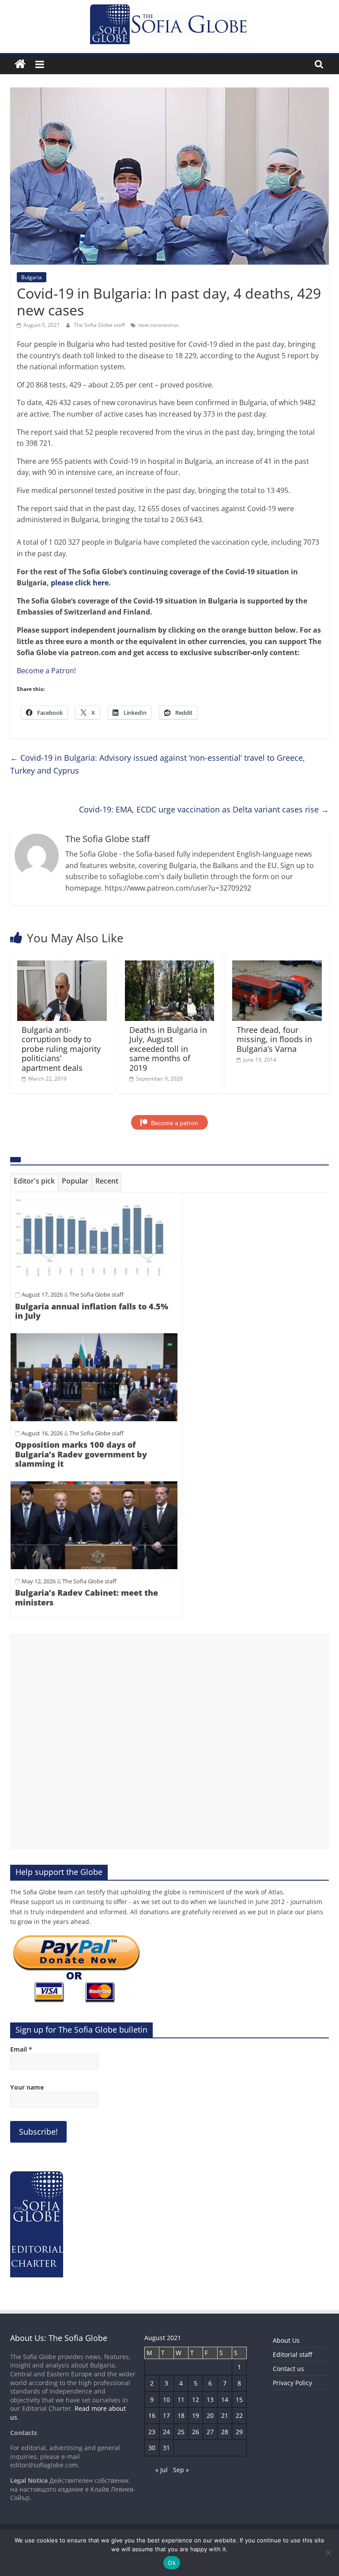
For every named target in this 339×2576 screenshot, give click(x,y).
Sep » (181, 2470)
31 (166, 2448)
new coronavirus (158, 325)
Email (21, 2049)
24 (166, 2432)
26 (196, 2432)
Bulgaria (32, 277)
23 (152, 2432)
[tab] (34, 1183)
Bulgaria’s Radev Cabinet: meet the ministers (87, 1597)
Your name (27, 2087)
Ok (172, 2563)
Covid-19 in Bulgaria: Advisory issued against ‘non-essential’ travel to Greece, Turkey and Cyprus (158, 764)
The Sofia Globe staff (100, 325)
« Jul (162, 2470)
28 (225, 2432)
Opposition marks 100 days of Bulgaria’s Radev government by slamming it (81, 1454)
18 (181, 2415)
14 (225, 2400)
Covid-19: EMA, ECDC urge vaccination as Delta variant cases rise (204, 809)
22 (239, 2415)
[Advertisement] (169, 1741)
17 (166, 2415)
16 (152, 2415)
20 (210, 2415)
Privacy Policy (292, 2383)
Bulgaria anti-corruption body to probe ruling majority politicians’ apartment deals (61, 1049)
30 (152, 2448)
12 (196, 2400)
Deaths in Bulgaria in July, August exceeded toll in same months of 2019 (168, 1049)
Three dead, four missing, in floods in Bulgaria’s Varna (274, 1039)
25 (181, 2432)
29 (239, 2432)
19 (196, 2415)
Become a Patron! (46, 671)
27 (210, 2432)
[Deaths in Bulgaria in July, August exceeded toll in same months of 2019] (170, 966)
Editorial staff (292, 2354)
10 (166, 2400)
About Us (286, 2340)
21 (225, 2415)
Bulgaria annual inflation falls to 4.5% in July (92, 1311)
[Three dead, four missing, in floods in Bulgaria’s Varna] (277, 966)
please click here (80, 583)
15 (239, 2400)
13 (210, 2400)
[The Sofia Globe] (20, 64)
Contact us (288, 2369)
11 (181, 2400)
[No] (328, 2553)
